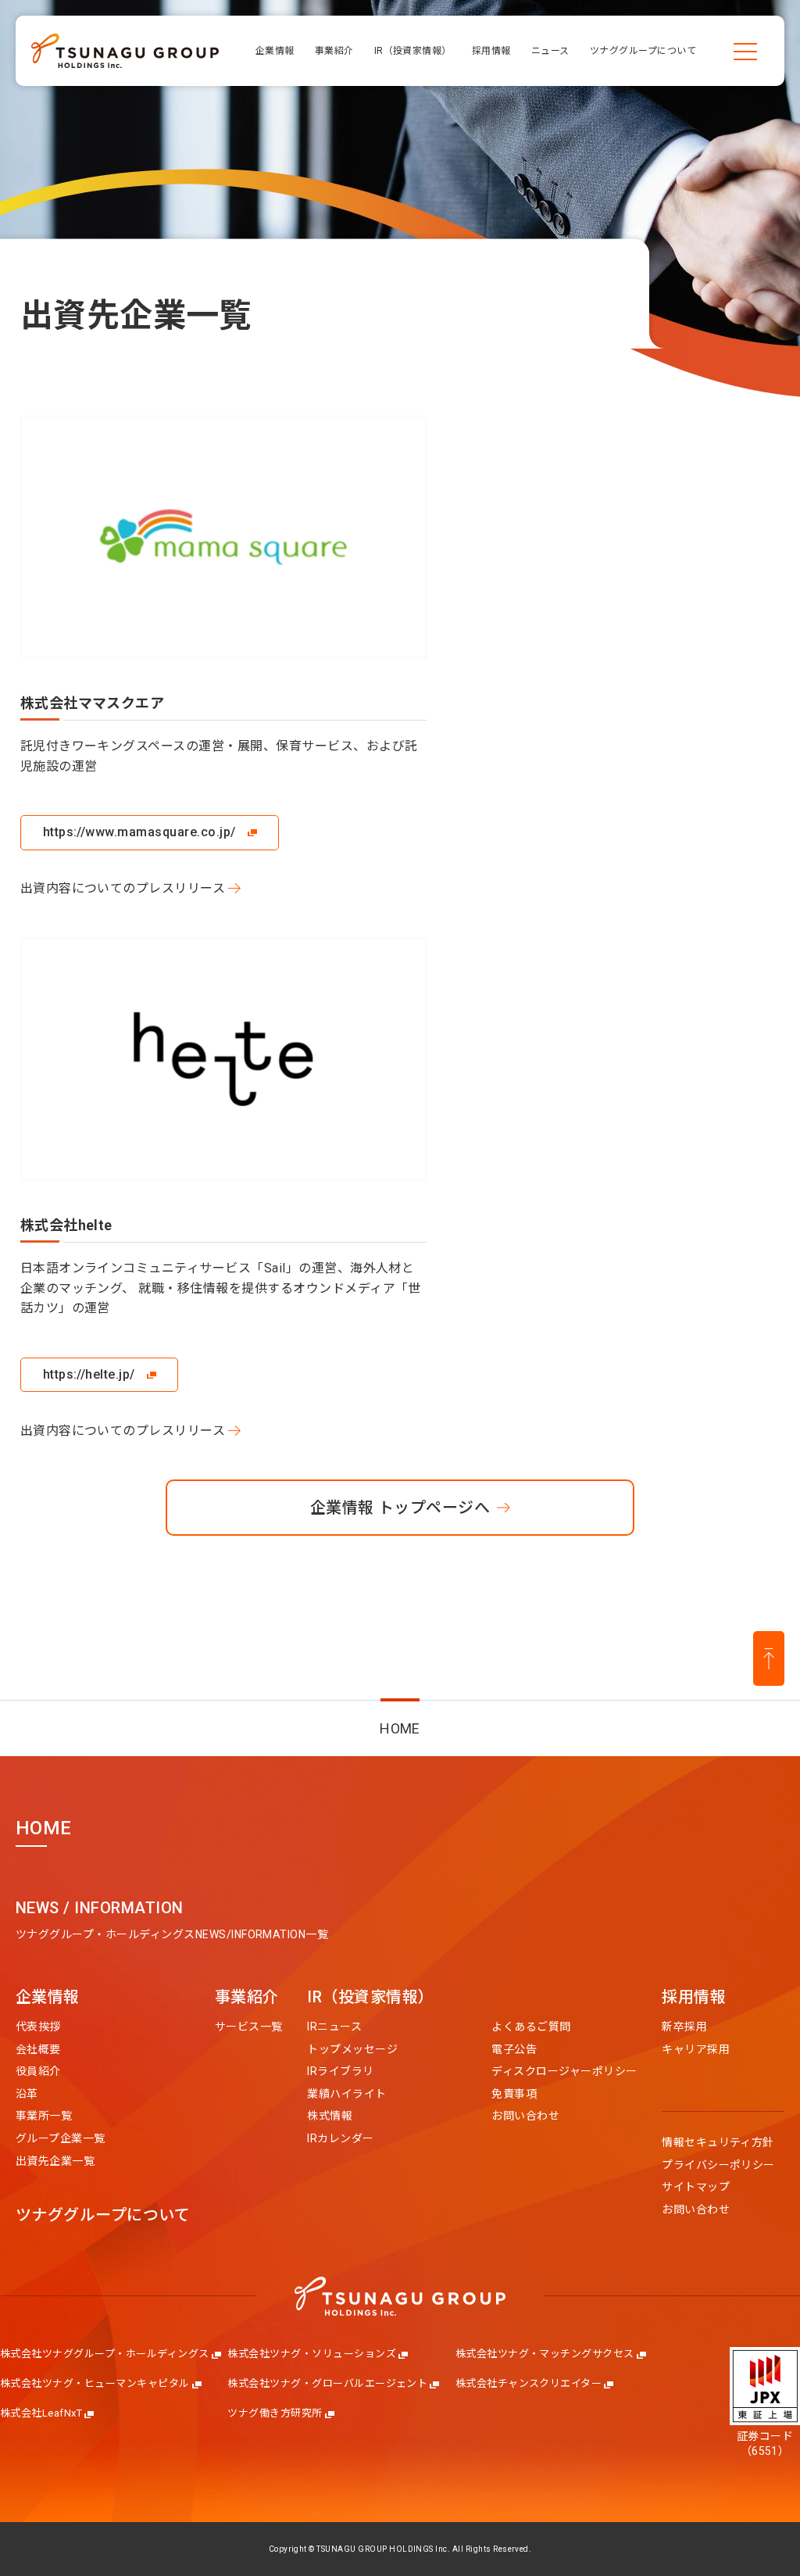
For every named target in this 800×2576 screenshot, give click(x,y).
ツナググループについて (103, 2216)
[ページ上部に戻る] (769, 1659)
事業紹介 (247, 1998)
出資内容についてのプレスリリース (123, 888)
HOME (400, 1728)
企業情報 (48, 1998)
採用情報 (694, 1998)
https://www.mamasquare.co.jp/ (139, 832)
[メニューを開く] (745, 51)
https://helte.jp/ (89, 1374)
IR (370, 1998)
